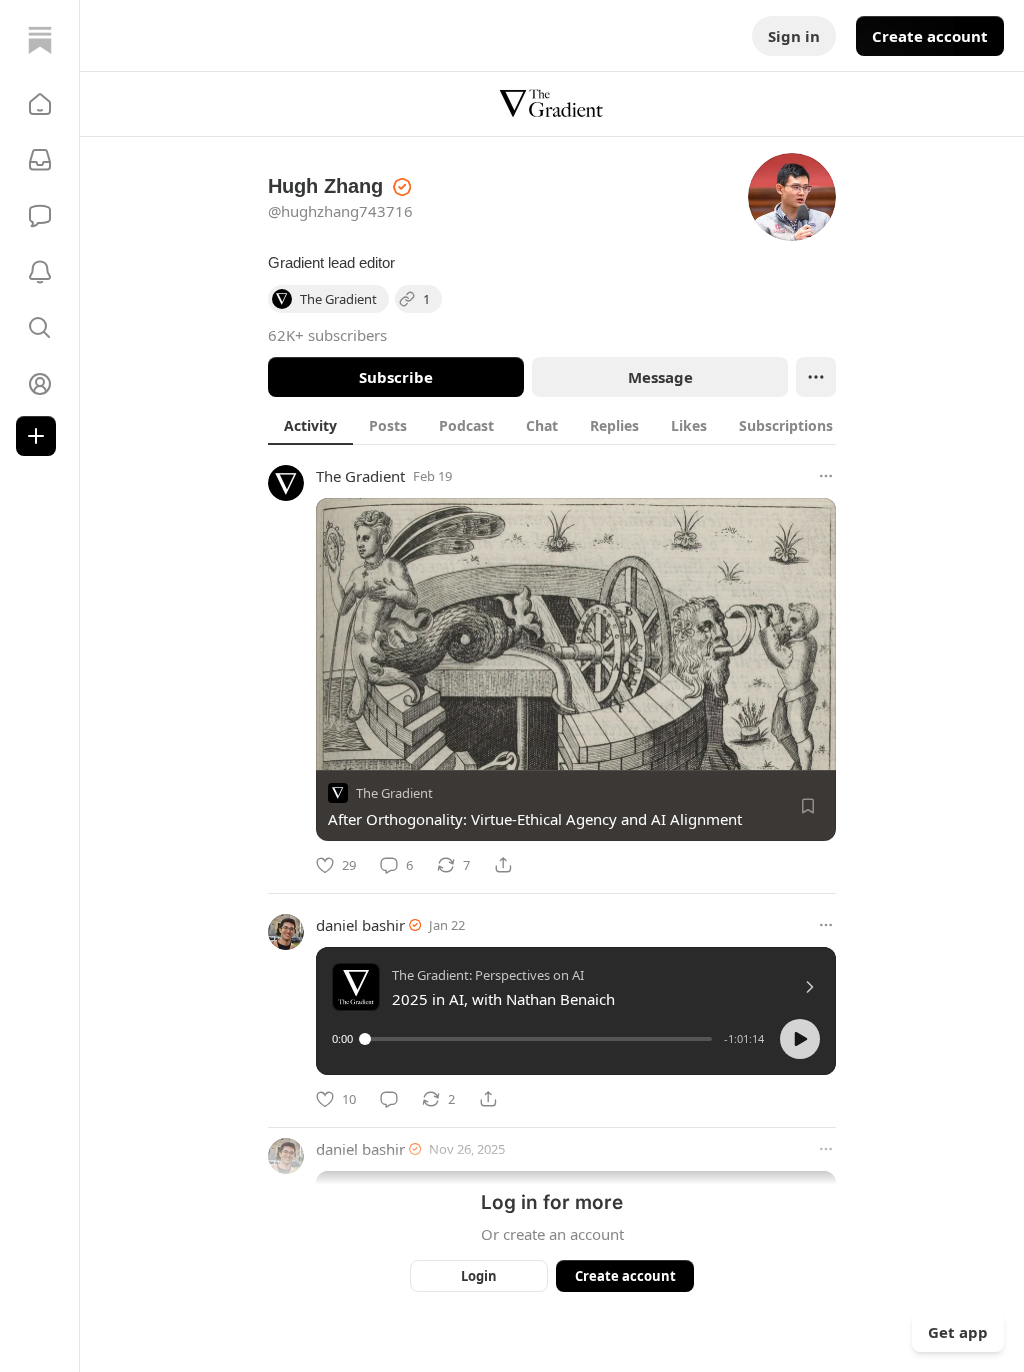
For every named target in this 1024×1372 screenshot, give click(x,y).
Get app (958, 1332)
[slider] (538, 1039)
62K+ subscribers (327, 335)
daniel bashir (360, 925)
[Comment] (389, 1099)
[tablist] (573, 425)
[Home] (40, 40)
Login (479, 1276)
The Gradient (360, 476)
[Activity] (40, 272)
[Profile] (40, 384)
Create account (930, 36)
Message (660, 377)
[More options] (826, 476)
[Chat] (40, 216)
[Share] (503, 865)
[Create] (36, 436)
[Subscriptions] (40, 160)
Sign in (794, 36)
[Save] (808, 806)
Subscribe (396, 377)
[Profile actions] (816, 377)
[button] (40, 104)
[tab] (310, 425)
